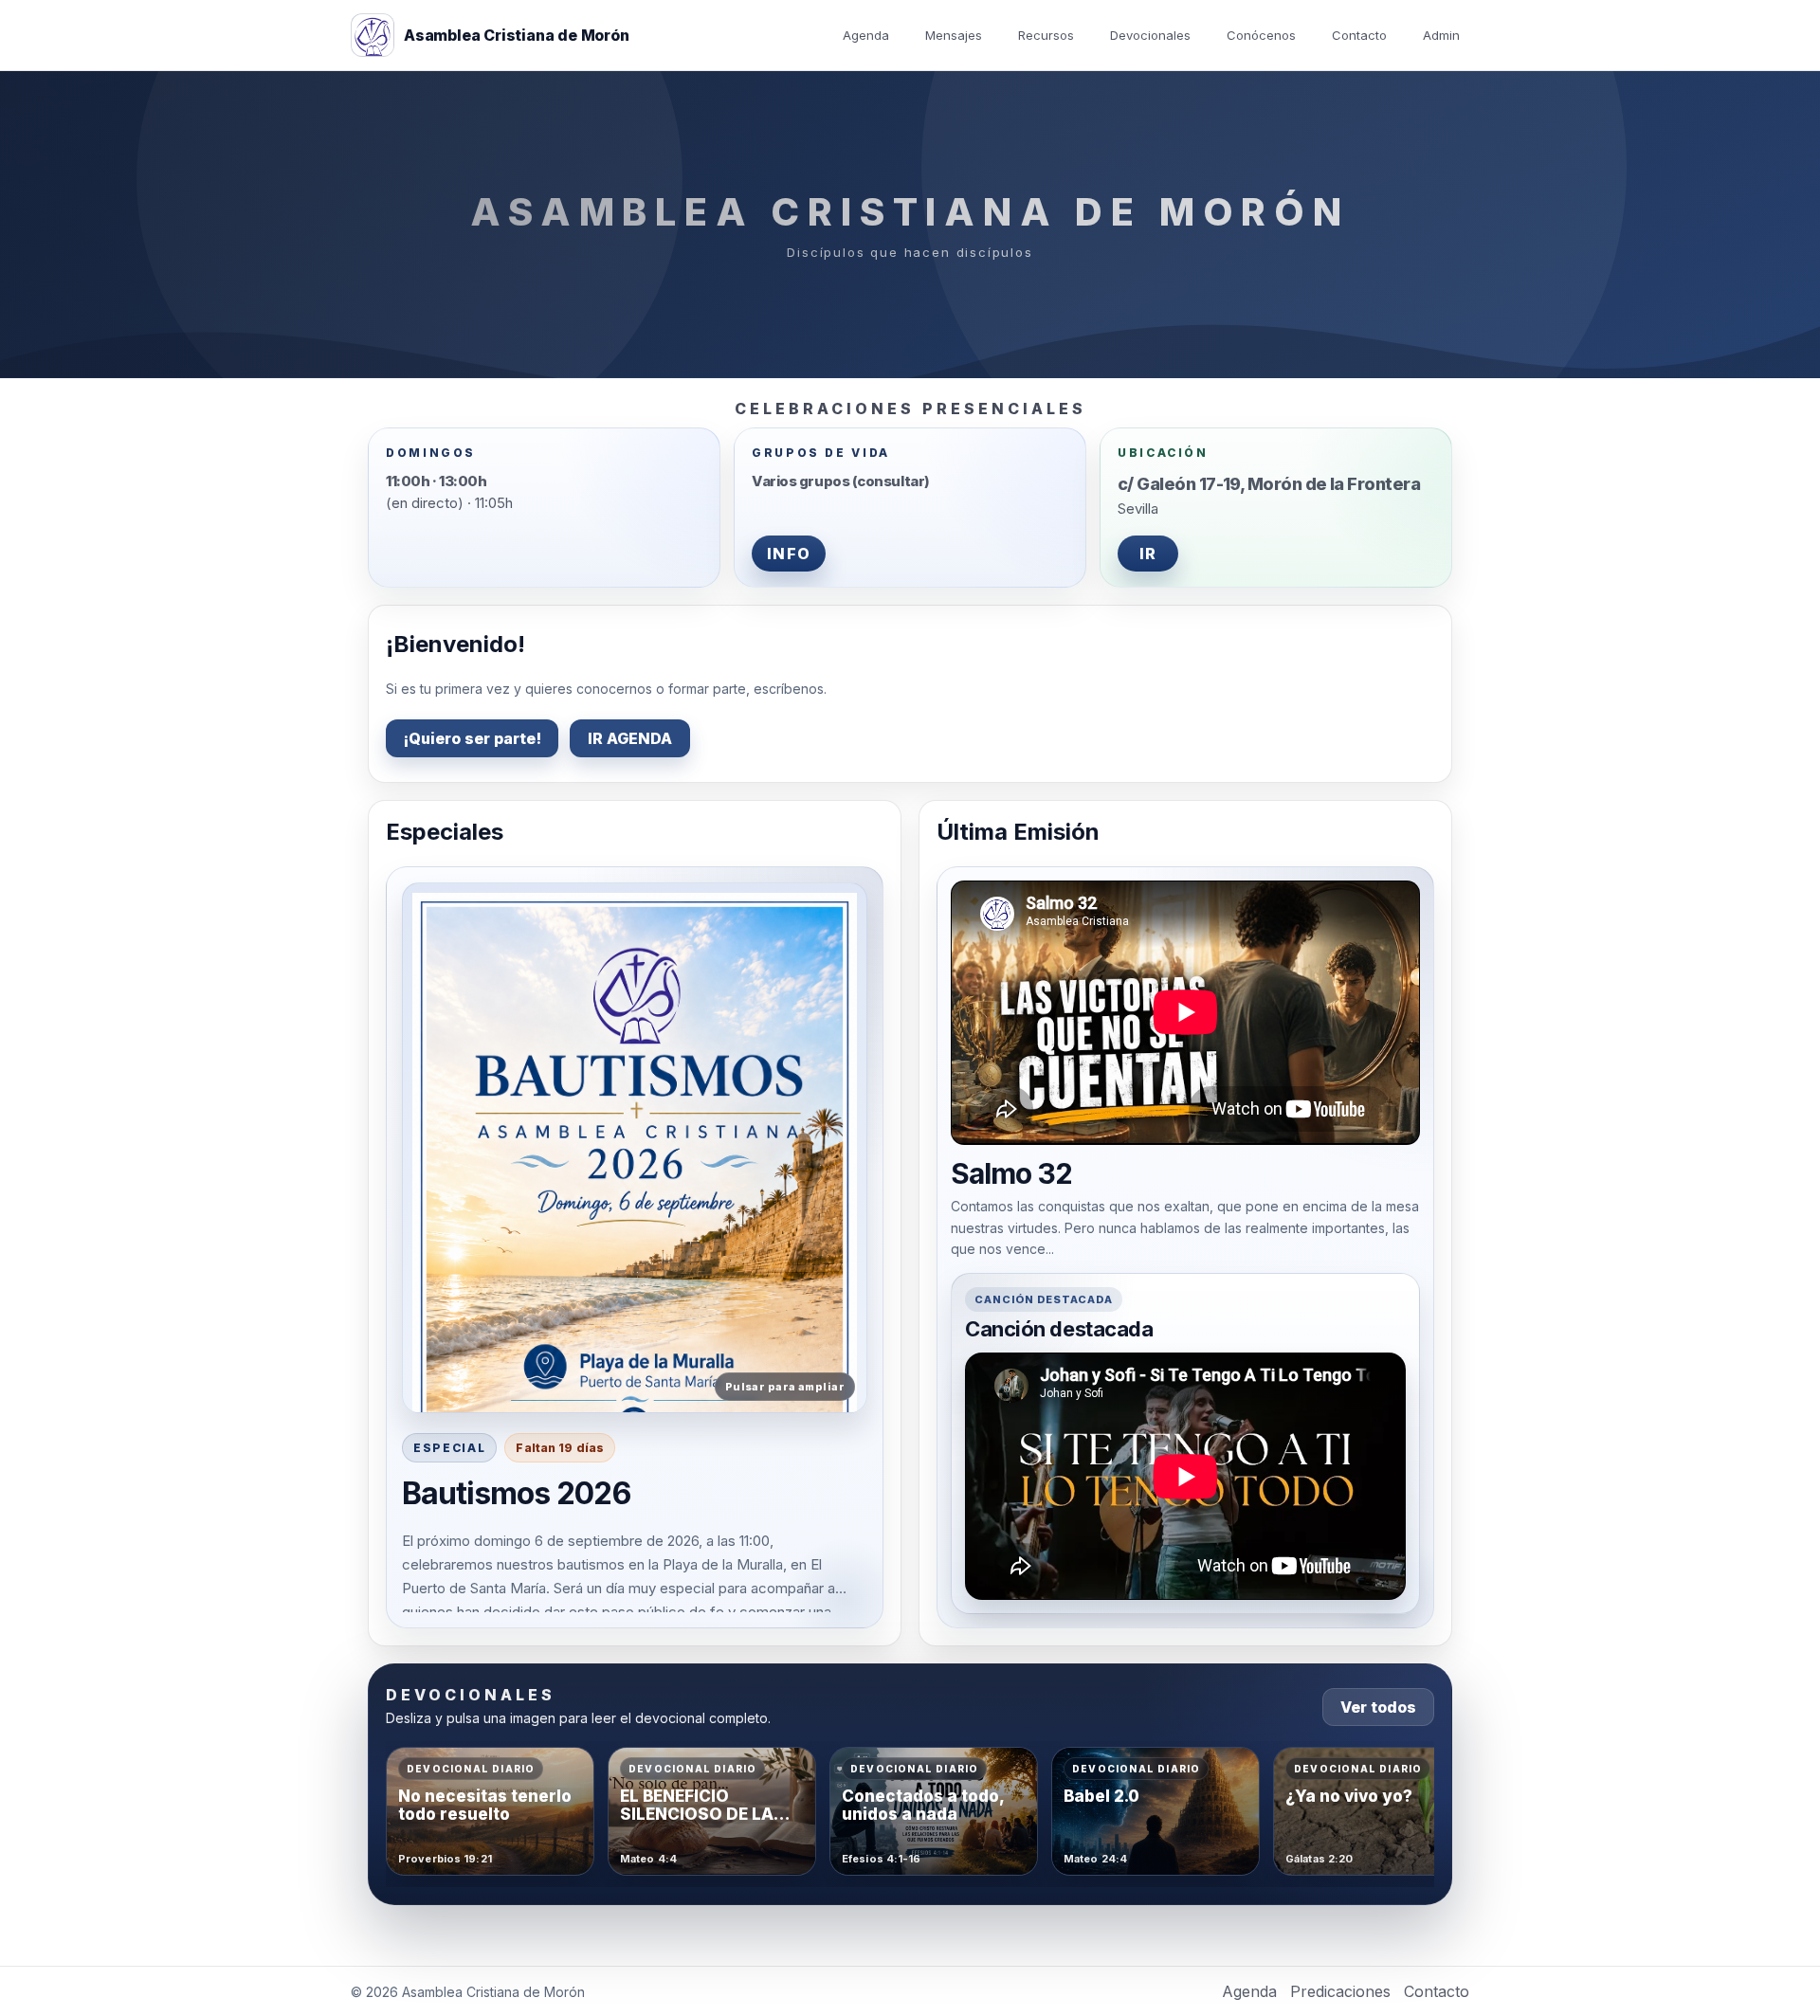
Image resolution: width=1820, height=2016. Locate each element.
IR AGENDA (630, 738)
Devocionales (1150, 35)
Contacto (1359, 35)
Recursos (1046, 35)
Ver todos (1378, 1707)
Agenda (866, 35)
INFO (789, 554)
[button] (635, 1148)
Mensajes (954, 35)
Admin (1441, 35)
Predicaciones (1340, 1991)
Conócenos (1261, 35)
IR (1148, 554)
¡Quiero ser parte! (472, 738)
